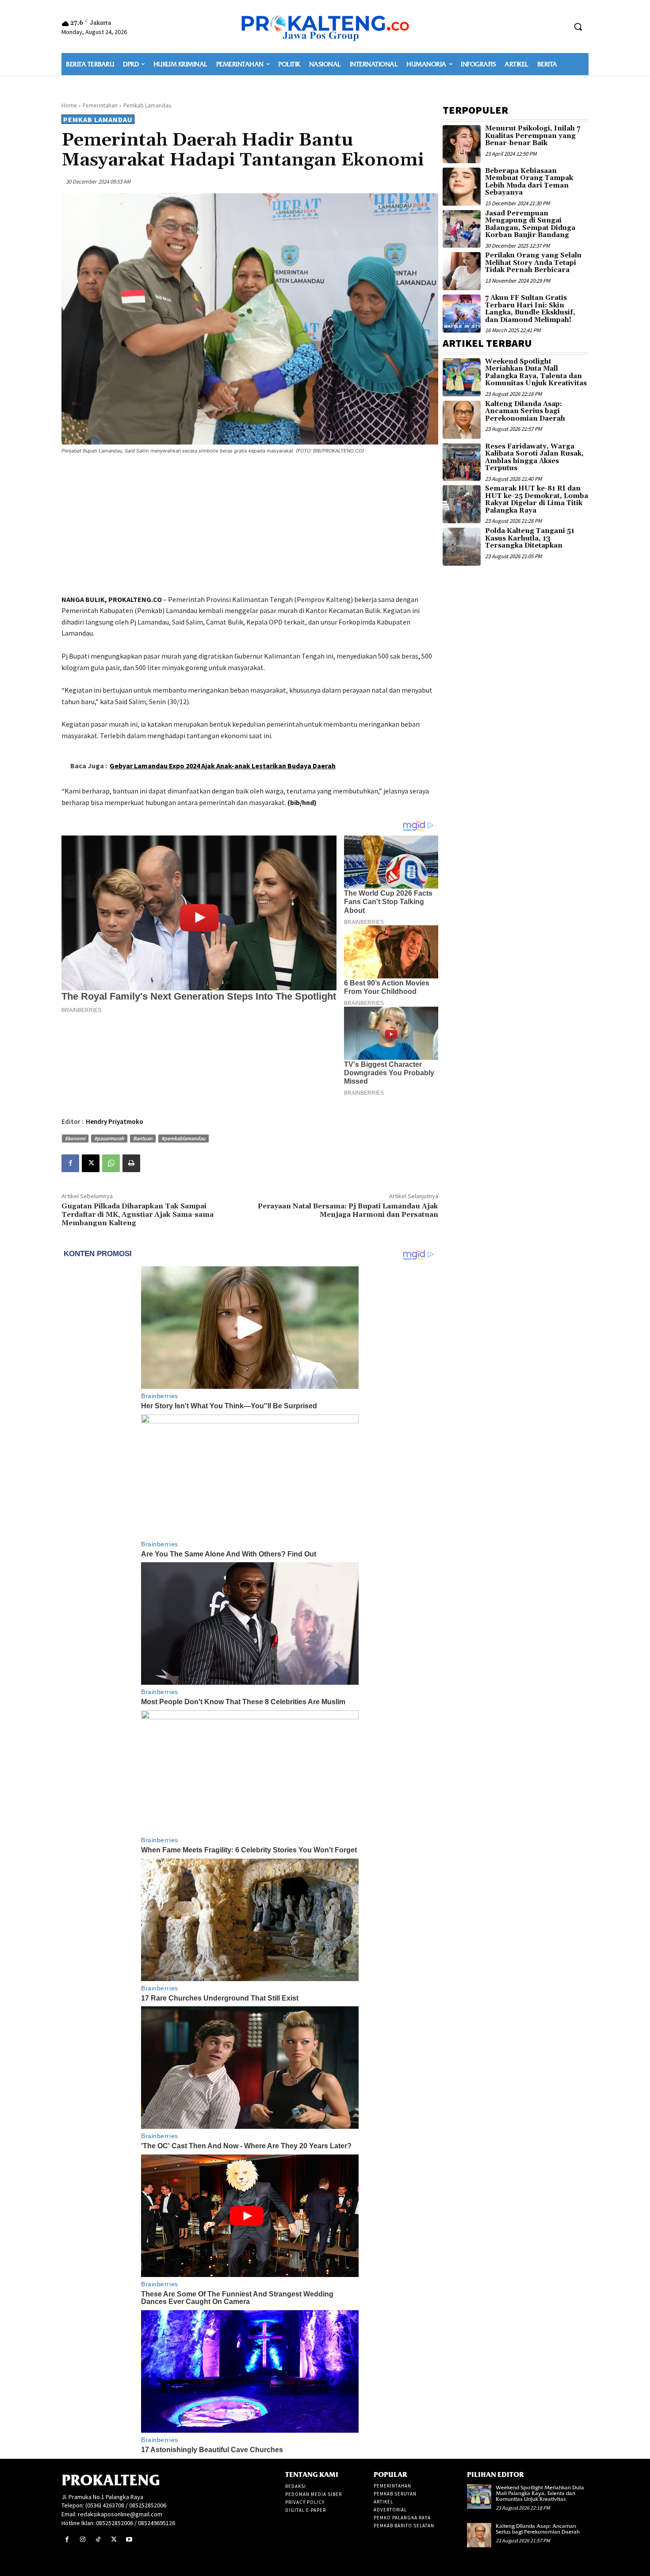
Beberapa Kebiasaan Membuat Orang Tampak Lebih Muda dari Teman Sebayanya (529, 182)
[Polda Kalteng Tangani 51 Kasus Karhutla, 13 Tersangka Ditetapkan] (462, 547)
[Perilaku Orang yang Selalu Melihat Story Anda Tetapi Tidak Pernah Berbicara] (462, 271)
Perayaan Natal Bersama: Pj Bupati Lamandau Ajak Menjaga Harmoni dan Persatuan (348, 1210)
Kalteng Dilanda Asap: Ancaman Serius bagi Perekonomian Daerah (525, 411)
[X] (91, 1163)
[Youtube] (129, 2540)
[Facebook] (70, 1163)
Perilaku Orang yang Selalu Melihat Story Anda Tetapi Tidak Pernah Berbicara (533, 263)
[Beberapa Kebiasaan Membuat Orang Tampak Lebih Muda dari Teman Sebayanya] (462, 187)
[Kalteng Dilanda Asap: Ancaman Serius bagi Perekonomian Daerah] (462, 420)
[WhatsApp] (111, 1163)
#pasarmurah (109, 1138)
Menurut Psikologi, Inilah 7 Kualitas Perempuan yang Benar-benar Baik (533, 136)
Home (69, 105)
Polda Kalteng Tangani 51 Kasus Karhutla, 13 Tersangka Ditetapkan (530, 538)
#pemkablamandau (184, 1138)
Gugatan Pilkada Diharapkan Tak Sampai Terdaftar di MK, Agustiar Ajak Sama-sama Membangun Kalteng (138, 1215)
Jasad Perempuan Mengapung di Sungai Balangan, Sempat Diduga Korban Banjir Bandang (530, 224)
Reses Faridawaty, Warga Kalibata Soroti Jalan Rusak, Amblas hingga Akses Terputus (534, 458)
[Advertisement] (250, 526)
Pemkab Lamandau (147, 105)
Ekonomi (75, 1138)
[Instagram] (82, 2540)
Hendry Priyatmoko (115, 1121)
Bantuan (143, 1138)
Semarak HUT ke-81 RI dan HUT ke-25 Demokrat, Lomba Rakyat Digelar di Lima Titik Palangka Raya (537, 500)
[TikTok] (98, 2540)
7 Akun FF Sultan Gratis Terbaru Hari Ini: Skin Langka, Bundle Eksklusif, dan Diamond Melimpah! (530, 309)
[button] (578, 27)
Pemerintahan (100, 105)
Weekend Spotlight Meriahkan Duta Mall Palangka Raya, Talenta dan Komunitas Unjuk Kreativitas (536, 373)
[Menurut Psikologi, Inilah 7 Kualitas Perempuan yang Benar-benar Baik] (462, 144)
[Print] (131, 1163)
